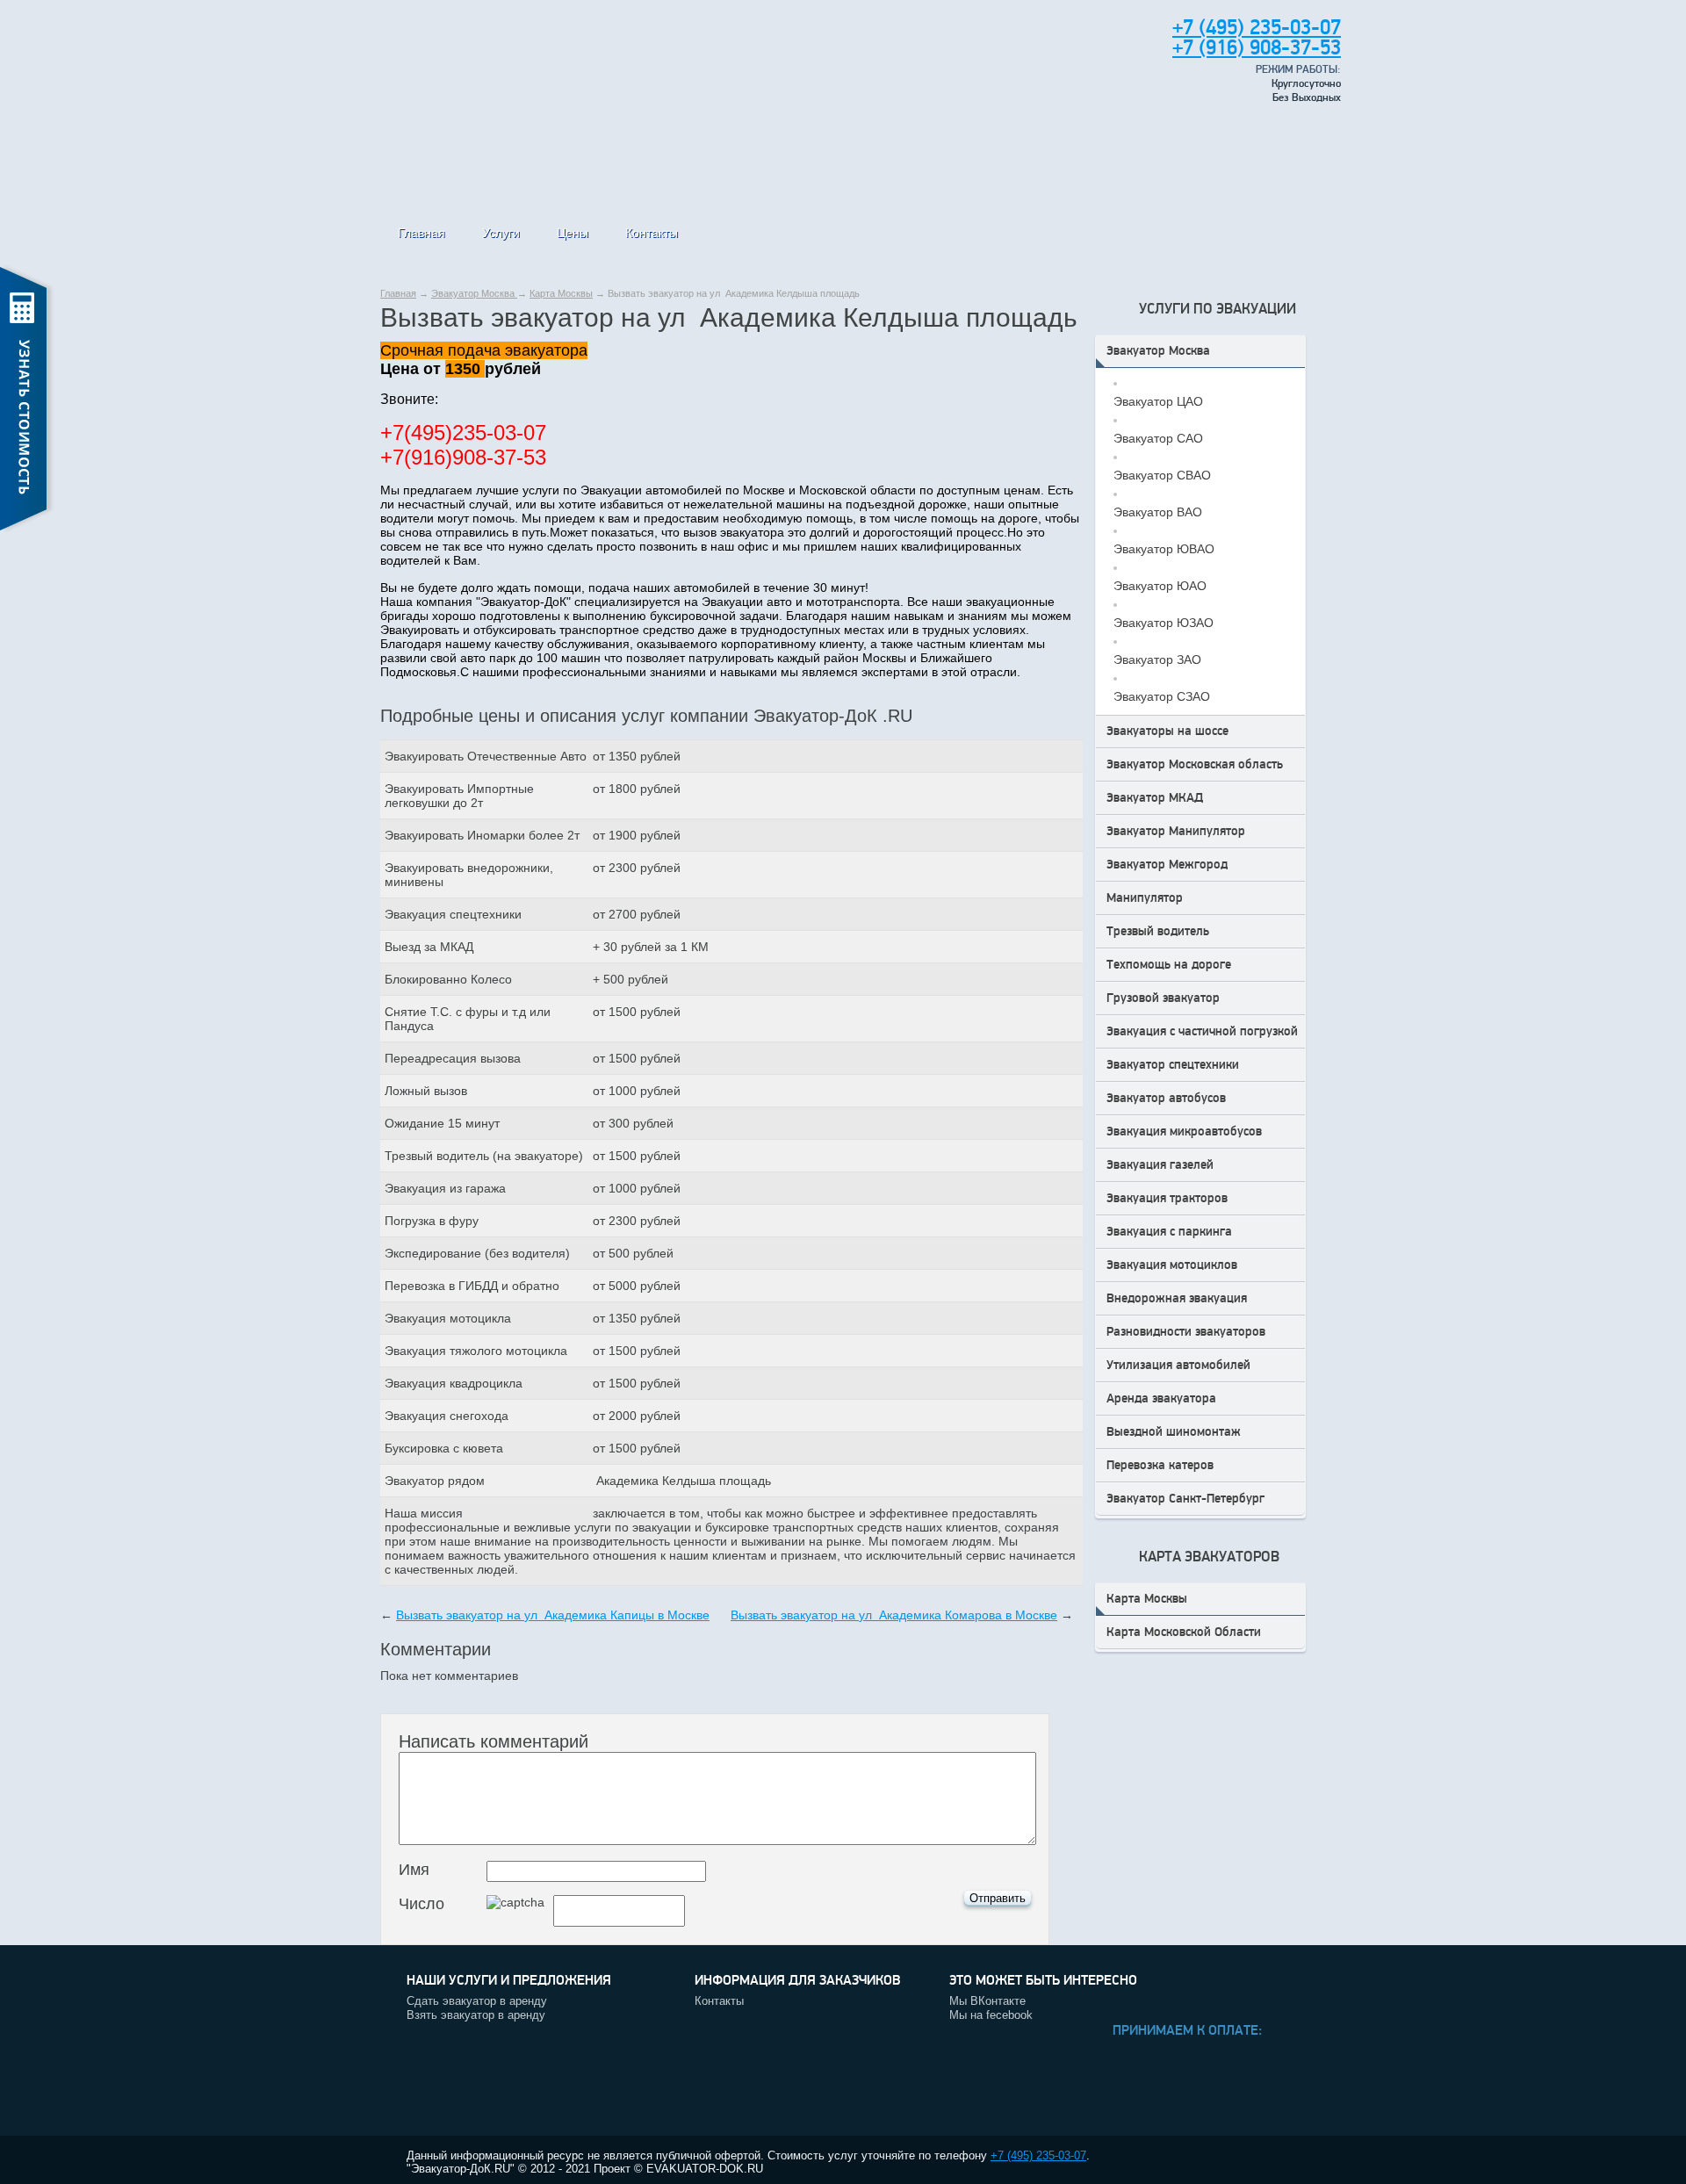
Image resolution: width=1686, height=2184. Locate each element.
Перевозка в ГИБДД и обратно (472, 1286)
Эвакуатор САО (1158, 438)
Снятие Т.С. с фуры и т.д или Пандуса (468, 1019)
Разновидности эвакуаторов (1186, 1332)
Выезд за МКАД (429, 947)
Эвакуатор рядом (435, 1481)
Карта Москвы (561, 293)
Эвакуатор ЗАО (1157, 660)
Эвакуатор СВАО (1162, 475)
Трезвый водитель (1158, 931)
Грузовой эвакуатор (1163, 998)
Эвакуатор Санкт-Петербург (1185, 1499)
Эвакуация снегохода (447, 1416)
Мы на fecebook (991, 2015)
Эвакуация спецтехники (453, 914)
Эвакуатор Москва (474, 293)
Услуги (501, 233)
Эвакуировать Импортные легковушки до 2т (459, 796)
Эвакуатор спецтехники (1173, 1065)
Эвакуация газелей (1160, 1165)
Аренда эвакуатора (1161, 1398)
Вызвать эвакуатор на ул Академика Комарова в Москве (894, 1615)
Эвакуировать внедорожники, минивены (469, 875)
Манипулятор (1145, 898)
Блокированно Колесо (448, 979)
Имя (414, 1870)
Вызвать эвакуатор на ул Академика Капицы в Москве (553, 1615)
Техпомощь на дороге (1169, 965)
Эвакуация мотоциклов (1172, 1265)
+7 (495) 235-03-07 (1038, 2155)
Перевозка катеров (1160, 1465)
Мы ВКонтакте (987, 2001)
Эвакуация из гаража (445, 1188)
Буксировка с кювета (444, 1448)
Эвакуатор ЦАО (1158, 401)
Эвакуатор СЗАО (1162, 696)
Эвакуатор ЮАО (1160, 586)
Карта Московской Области (1184, 1632)
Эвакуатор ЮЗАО (1164, 623)
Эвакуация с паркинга (1169, 1232)
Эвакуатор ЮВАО (1164, 549)
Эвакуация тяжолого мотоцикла (476, 1351)
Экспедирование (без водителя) (477, 1253)
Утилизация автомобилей (1178, 1365)
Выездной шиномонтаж (1174, 1432)
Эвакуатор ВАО (1158, 512)
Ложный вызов (426, 1091)
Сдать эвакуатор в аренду (477, 2001)
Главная (421, 233)
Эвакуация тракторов (1167, 1198)
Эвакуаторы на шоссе (1167, 731)
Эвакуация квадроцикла (454, 1383)
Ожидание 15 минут (442, 1123)
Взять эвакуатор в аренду (476, 2015)
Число (421, 1904)
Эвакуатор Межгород (1167, 865)
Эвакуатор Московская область (1195, 764)
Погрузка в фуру (432, 1221)
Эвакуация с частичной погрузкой (1202, 1031)
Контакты (652, 233)
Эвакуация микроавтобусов (1184, 1132)
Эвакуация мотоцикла (448, 1318)
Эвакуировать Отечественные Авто (486, 756)
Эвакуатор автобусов (1166, 1098)
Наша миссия (424, 1513)
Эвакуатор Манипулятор (1176, 831)
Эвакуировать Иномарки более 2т (482, 835)
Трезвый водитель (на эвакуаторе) (484, 1156)
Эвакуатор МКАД (1155, 798)
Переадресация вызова (453, 1058)
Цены (573, 233)
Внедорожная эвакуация (1177, 1298)
